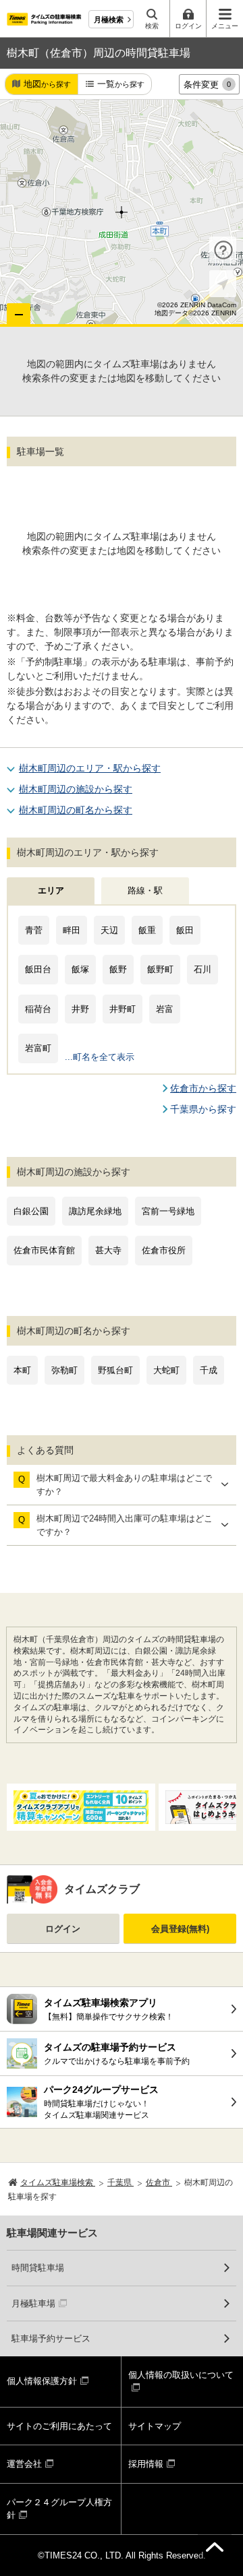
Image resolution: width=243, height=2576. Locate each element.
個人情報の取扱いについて (181, 2375)
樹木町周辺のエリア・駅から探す (90, 768)
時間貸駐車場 (38, 2268)
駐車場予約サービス (51, 2338)
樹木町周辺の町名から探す (76, 810)
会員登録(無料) (180, 1929)
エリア (51, 890)
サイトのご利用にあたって (59, 2426)
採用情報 (146, 2464)
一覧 (121, 84)
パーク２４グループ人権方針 (59, 2509)
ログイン (63, 1929)
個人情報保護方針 (42, 2381)
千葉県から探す (203, 1109)
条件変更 (207, 85)
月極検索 (109, 20)
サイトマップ (155, 2426)
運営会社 (24, 2464)
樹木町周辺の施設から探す (76, 789)
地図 (47, 84)
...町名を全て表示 (100, 1057)
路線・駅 (145, 890)
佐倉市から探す (203, 1088)
